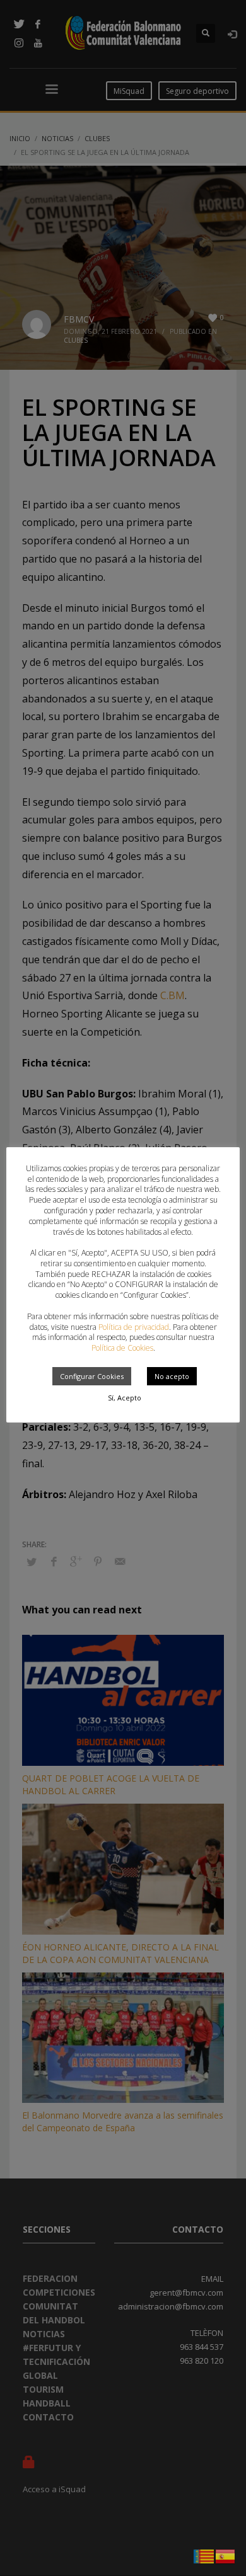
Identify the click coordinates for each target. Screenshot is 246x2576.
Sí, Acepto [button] (125, 1398)
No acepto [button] (172, 1376)
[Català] (204, 2555)
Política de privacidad (134, 1327)
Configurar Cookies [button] (92, 1376)
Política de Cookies (122, 1348)
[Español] (226, 2555)
